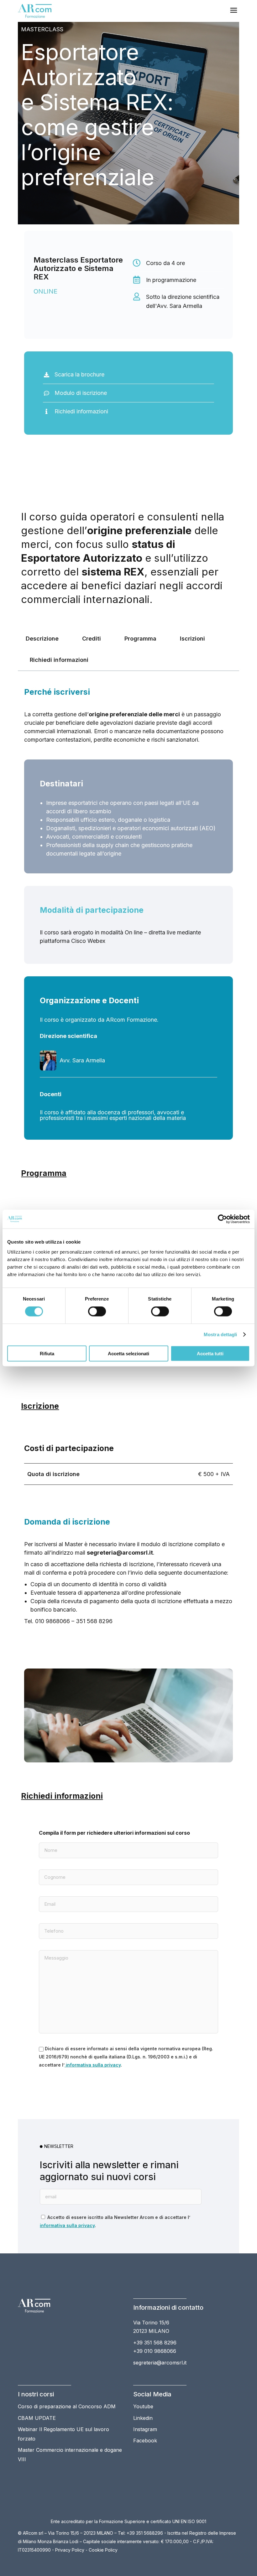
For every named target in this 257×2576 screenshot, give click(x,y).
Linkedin (143, 2418)
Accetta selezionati (128, 1353)
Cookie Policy (103, 2550)
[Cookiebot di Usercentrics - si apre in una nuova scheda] (222, 1219)
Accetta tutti (210, 1353)
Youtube (143, 2406)
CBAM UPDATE (37, 2418)
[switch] (97, 1311)
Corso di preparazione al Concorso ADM (67, 2406)
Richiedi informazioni (59, 660)
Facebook (145, 2441)
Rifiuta (47, 1353)
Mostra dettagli (220, 1334)
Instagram (145, 2429)
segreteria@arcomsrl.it (160, 2363)
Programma (140, 639)
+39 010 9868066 (155, 2351)
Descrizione (42, 639)
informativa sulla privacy (93, 2065)
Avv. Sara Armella (82, 1060)
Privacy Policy (70, 2550)
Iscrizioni (192, 639)
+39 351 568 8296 (155, 2343)
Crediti (92, 639)
